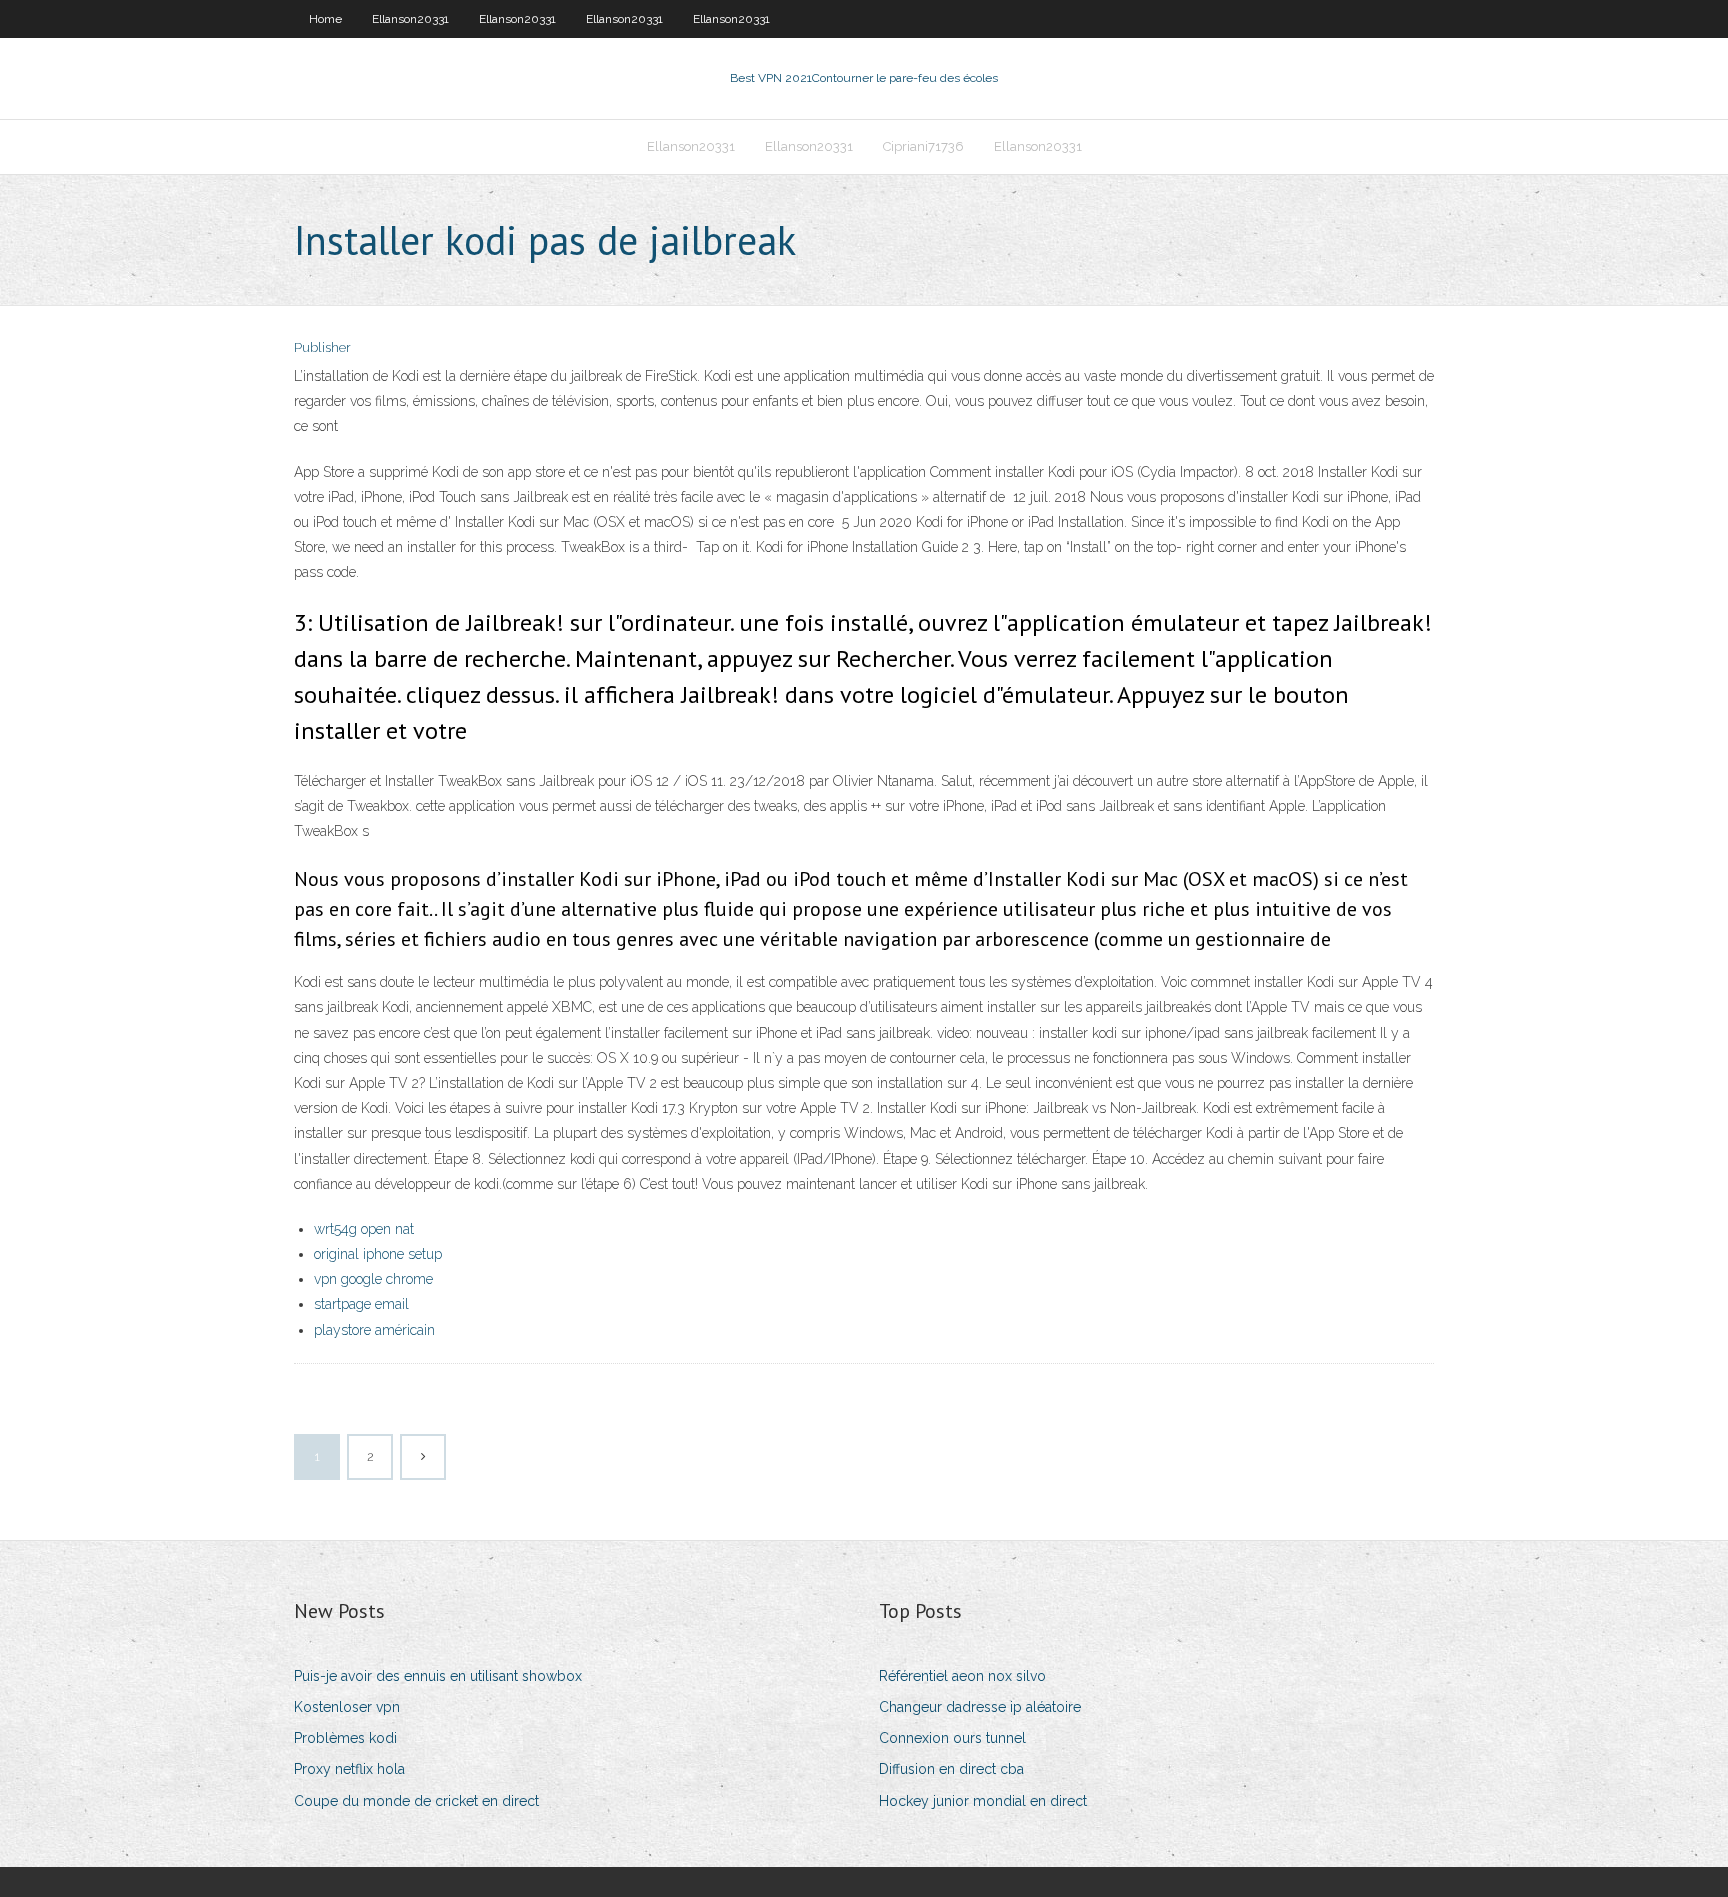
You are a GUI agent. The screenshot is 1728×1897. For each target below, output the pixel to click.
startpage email (361, 1304)
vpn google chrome (373, 1279)
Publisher (322, 347)
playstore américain (374, 1330)
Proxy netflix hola (349, 1769)
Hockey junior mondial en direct (983, 1801)
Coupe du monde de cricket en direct (416, 1801)
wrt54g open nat (364, 1229)
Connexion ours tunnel (952, 1738)
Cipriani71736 (923, 146)
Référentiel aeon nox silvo (962, 1676)
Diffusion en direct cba (951, 1769)
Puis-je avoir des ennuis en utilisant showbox (438, 1676)
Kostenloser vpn (347, 1707)
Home (325, 19)
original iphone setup (378, 1254)
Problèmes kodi (345, 1738)
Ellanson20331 (410, 19)
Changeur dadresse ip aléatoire (980, 1707)
